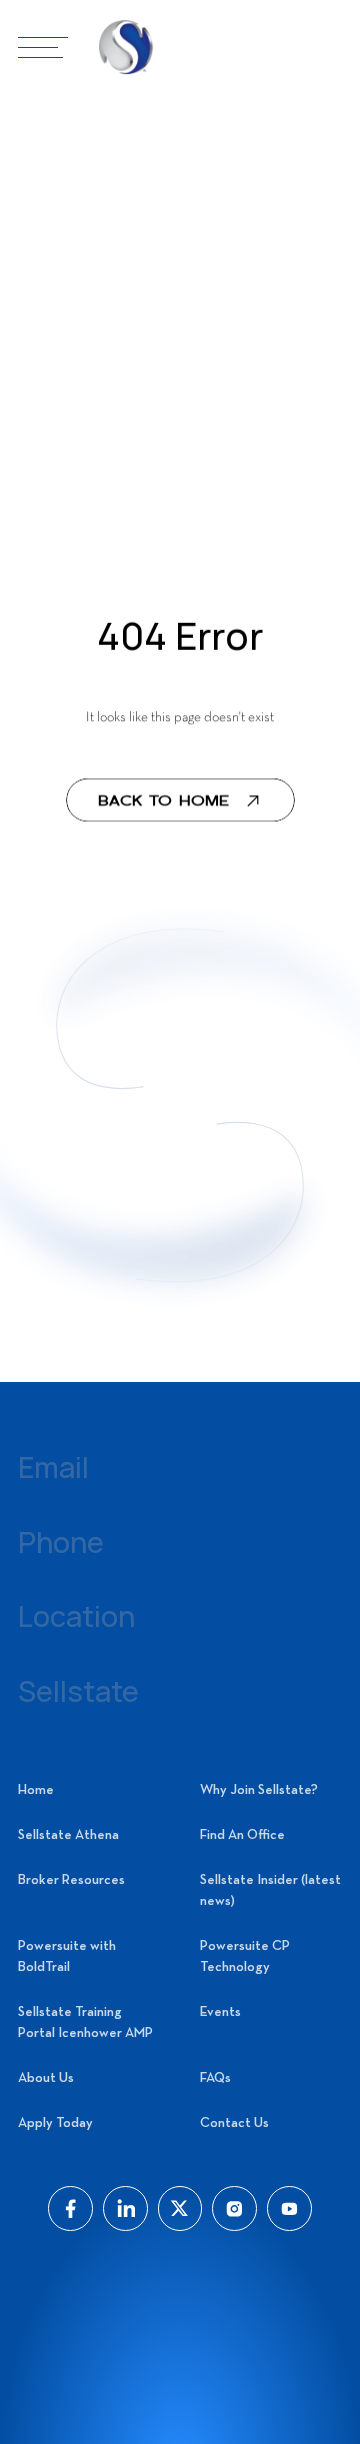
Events (220, 2012)
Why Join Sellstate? (259, 1790)
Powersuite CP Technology (245, 1957)
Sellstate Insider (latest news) (270, 1891)
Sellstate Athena (68, 1835)
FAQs (215, 2078)
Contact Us (234, 2123)
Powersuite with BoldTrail (67, 1957)
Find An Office (242, 1835)
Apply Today (55, 2123)
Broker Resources (71, 1880)
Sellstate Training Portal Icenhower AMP (85, 2023)
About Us (46, 2078)
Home (36, 1790)
